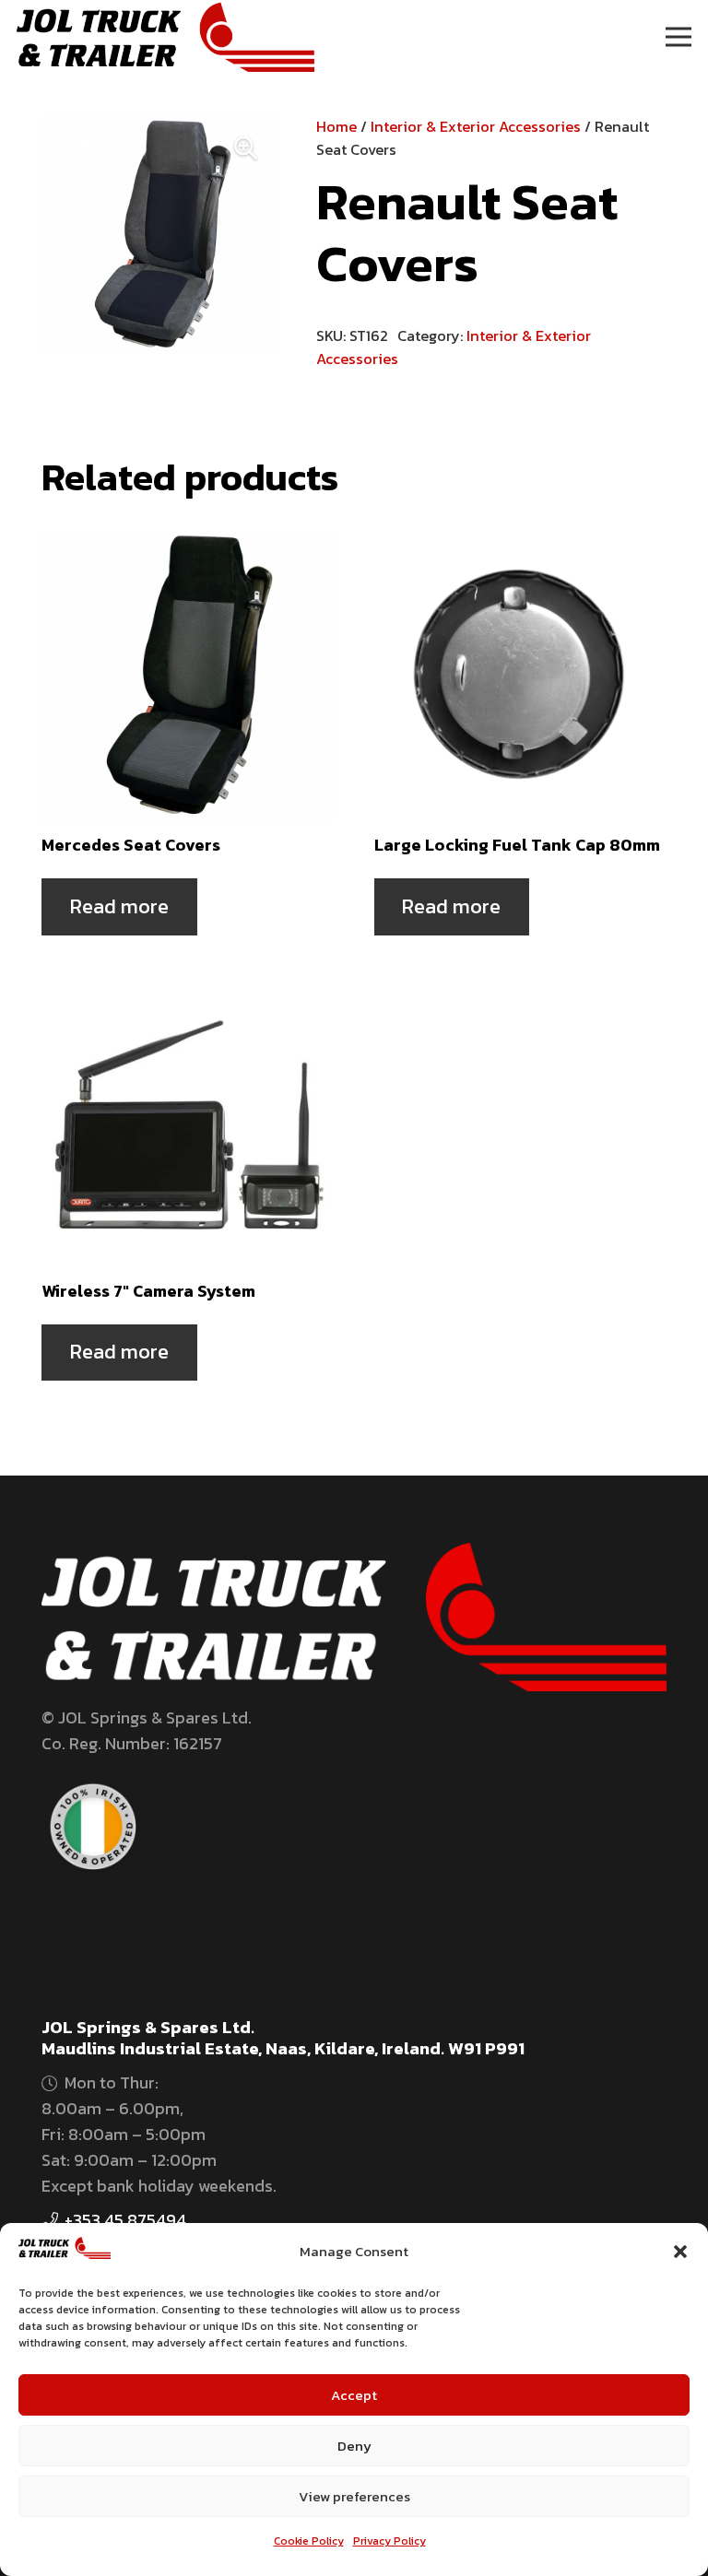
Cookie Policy (309, 2541)
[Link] (165, 37)
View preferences (354, 2496)
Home (336, 126)
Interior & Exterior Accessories (476, 126)
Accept (354, 2395)
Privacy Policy (389, 2541)
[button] (680, 2252)
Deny (354, 2446)
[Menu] (679, 37)
